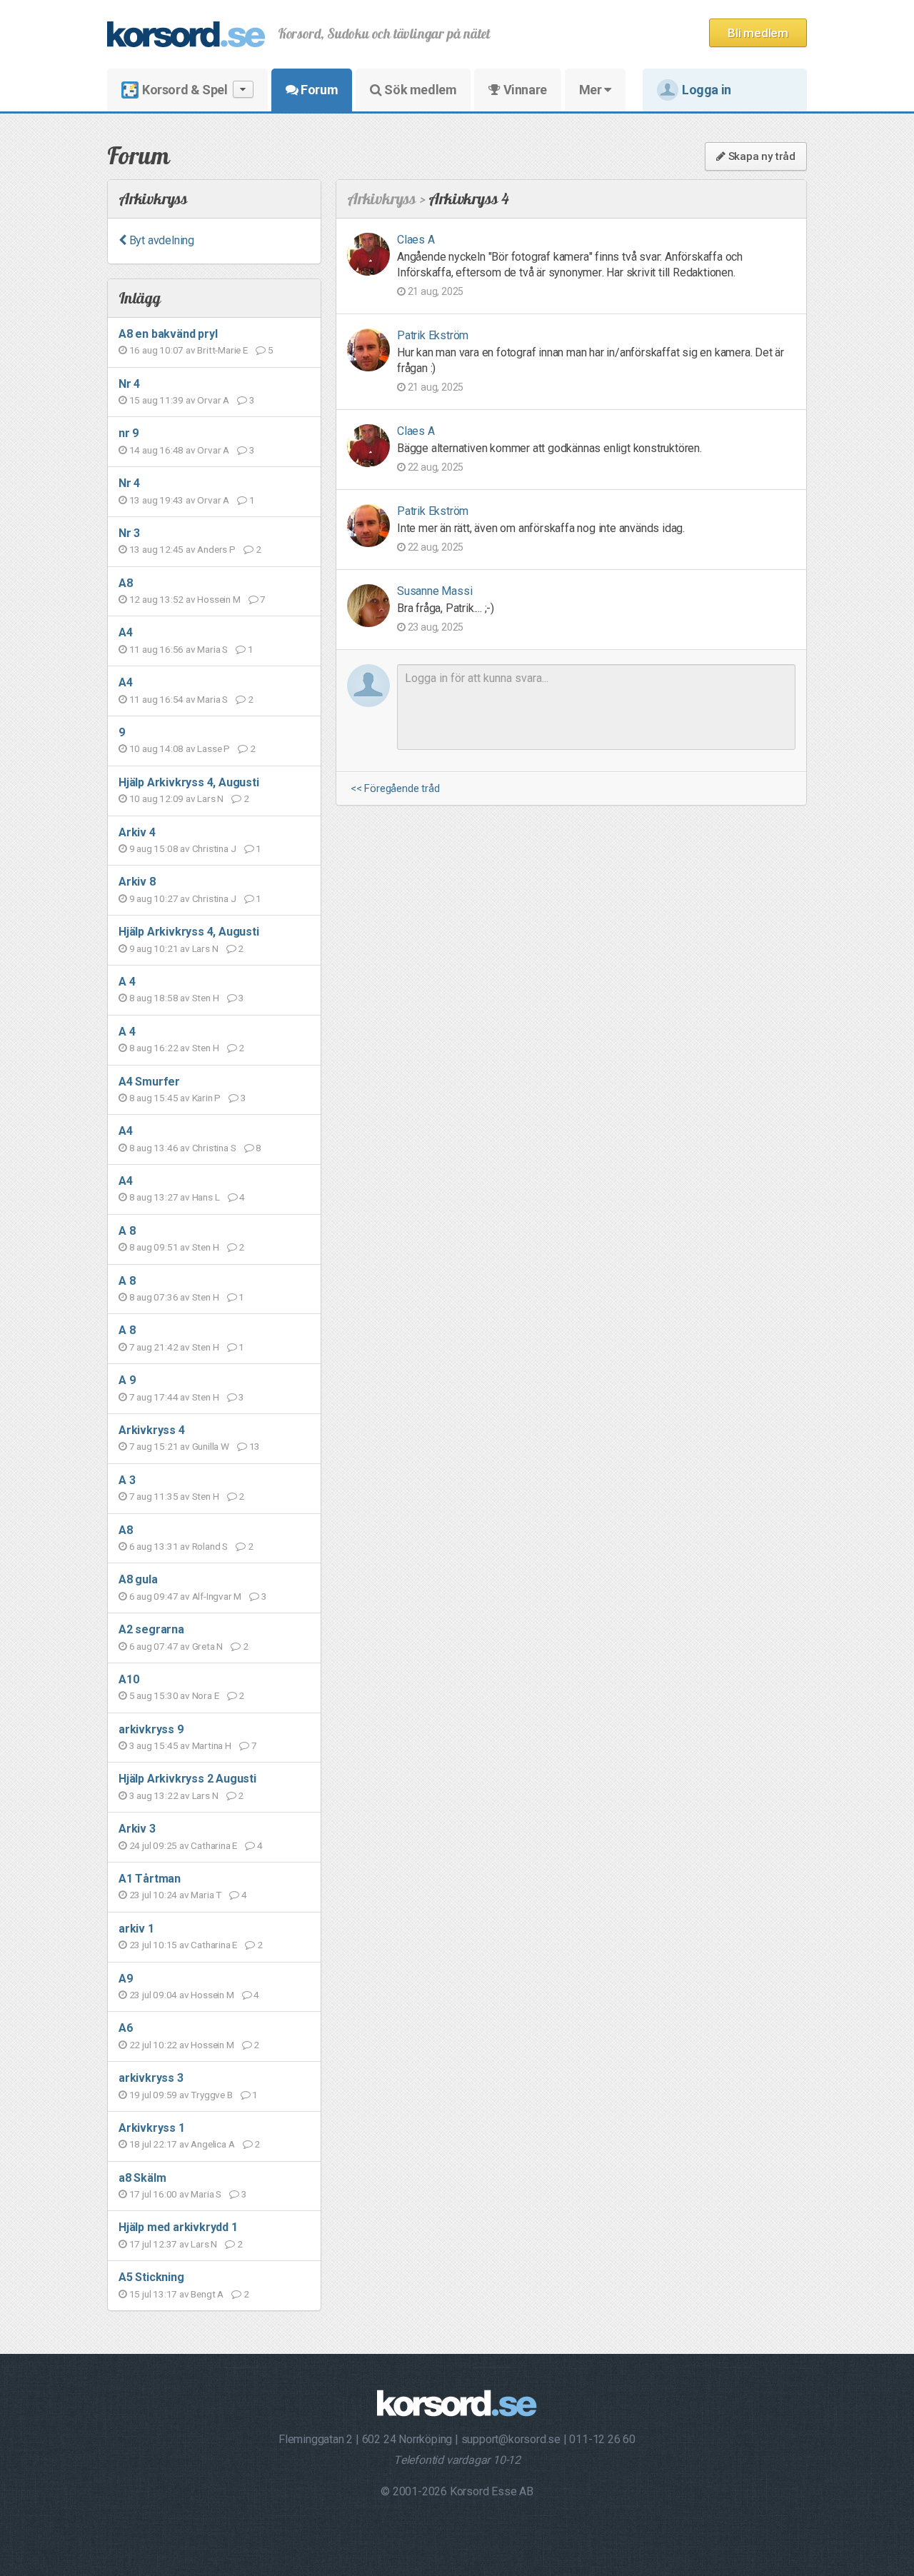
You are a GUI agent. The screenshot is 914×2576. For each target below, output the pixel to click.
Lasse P (214, 748)
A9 (126, 1979)
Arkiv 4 (137, 832)
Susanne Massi (435, 591)
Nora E (206, 1695)
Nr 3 (129, 533)
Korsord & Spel (185, 90)
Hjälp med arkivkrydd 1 (178, 2227)
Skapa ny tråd (760, 156)
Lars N (210, 798)
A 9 (127, 1380)
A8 (126, 583)
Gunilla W (211, 1446)
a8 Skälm (142, 2178)
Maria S (212, 649)
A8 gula (138, 1579)
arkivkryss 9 (151, 1729)
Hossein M (219, 599)
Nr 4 (129, 384)
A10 (129, 1679)
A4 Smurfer (149, 1082)
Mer (592, 90)
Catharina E (214, 1845)
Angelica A (212, 2144)
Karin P (207, 1098)
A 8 (127, 1231)
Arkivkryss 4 (152, 1430)
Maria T (206, 1895)
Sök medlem (420, 90)
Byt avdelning (160, 240)
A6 (126, 2028)
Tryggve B (211, 2095)
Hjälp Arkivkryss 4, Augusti (189, 782)
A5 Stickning (151, 2277)
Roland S (210, 1546)
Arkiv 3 (137, 1829)
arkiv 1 (136, 1929)
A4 (126, 632)
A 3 (127, 1480)
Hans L (206, 1197)
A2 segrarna (151, 1629)
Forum (318, 90)
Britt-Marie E (222, 350)
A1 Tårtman (150, 1879)
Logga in (707, 90)
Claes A (416, 240)
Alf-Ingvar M (217, 1596)
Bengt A (207, 2294)
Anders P (216, 549)
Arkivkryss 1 (152, 2128)
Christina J (214, 848)
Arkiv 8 (137, 882)
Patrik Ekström (433, 335)
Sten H (206, 998)
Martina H (212, 1745)
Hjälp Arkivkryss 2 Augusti (187, 1779)
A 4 (127, 982)
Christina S (214, 1148)
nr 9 (129, 433)
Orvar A (213, 400)
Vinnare (524, 90)
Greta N (208, 1646)
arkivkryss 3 (151, 2078)
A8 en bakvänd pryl (168, 334)
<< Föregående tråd (395, 789)
